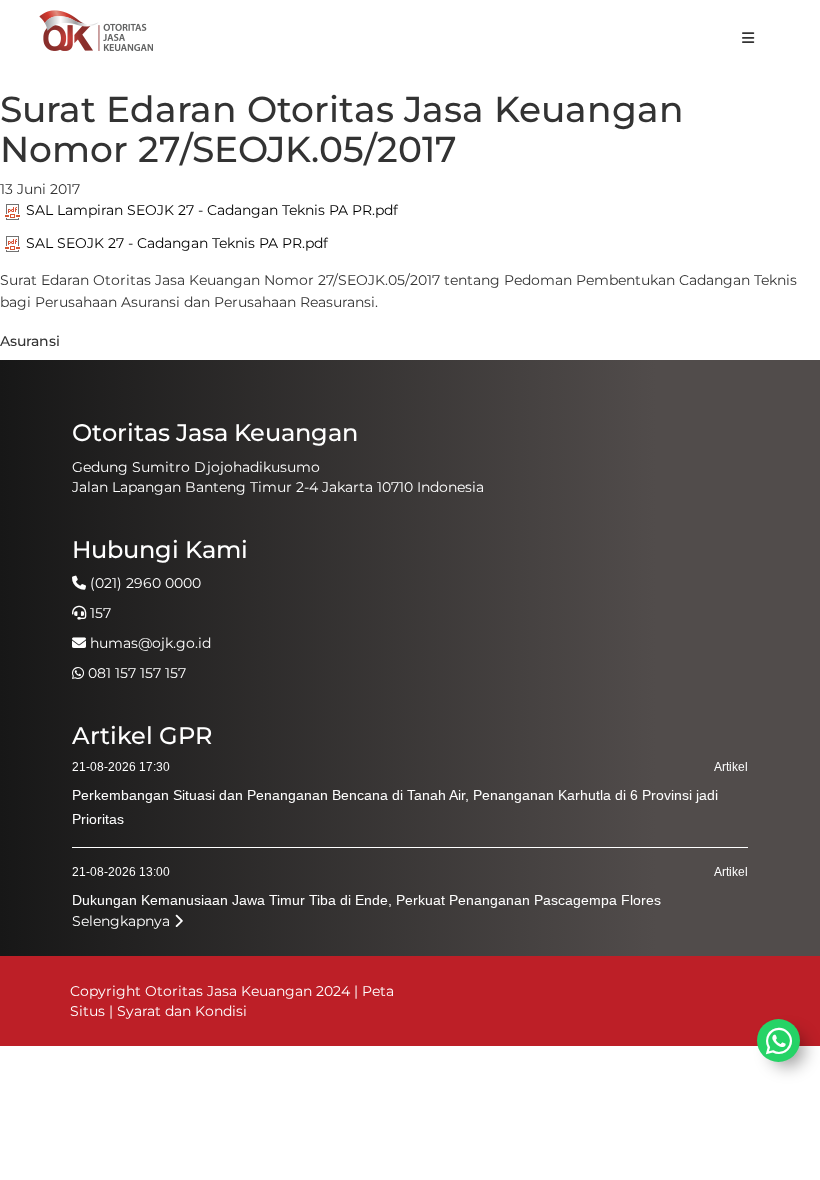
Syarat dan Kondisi (182, 1011)
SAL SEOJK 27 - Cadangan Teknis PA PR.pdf (177, 243)
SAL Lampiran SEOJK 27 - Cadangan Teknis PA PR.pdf (212, 210)
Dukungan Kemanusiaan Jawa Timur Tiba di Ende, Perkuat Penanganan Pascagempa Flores (366, 900)
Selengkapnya (123, 921)
